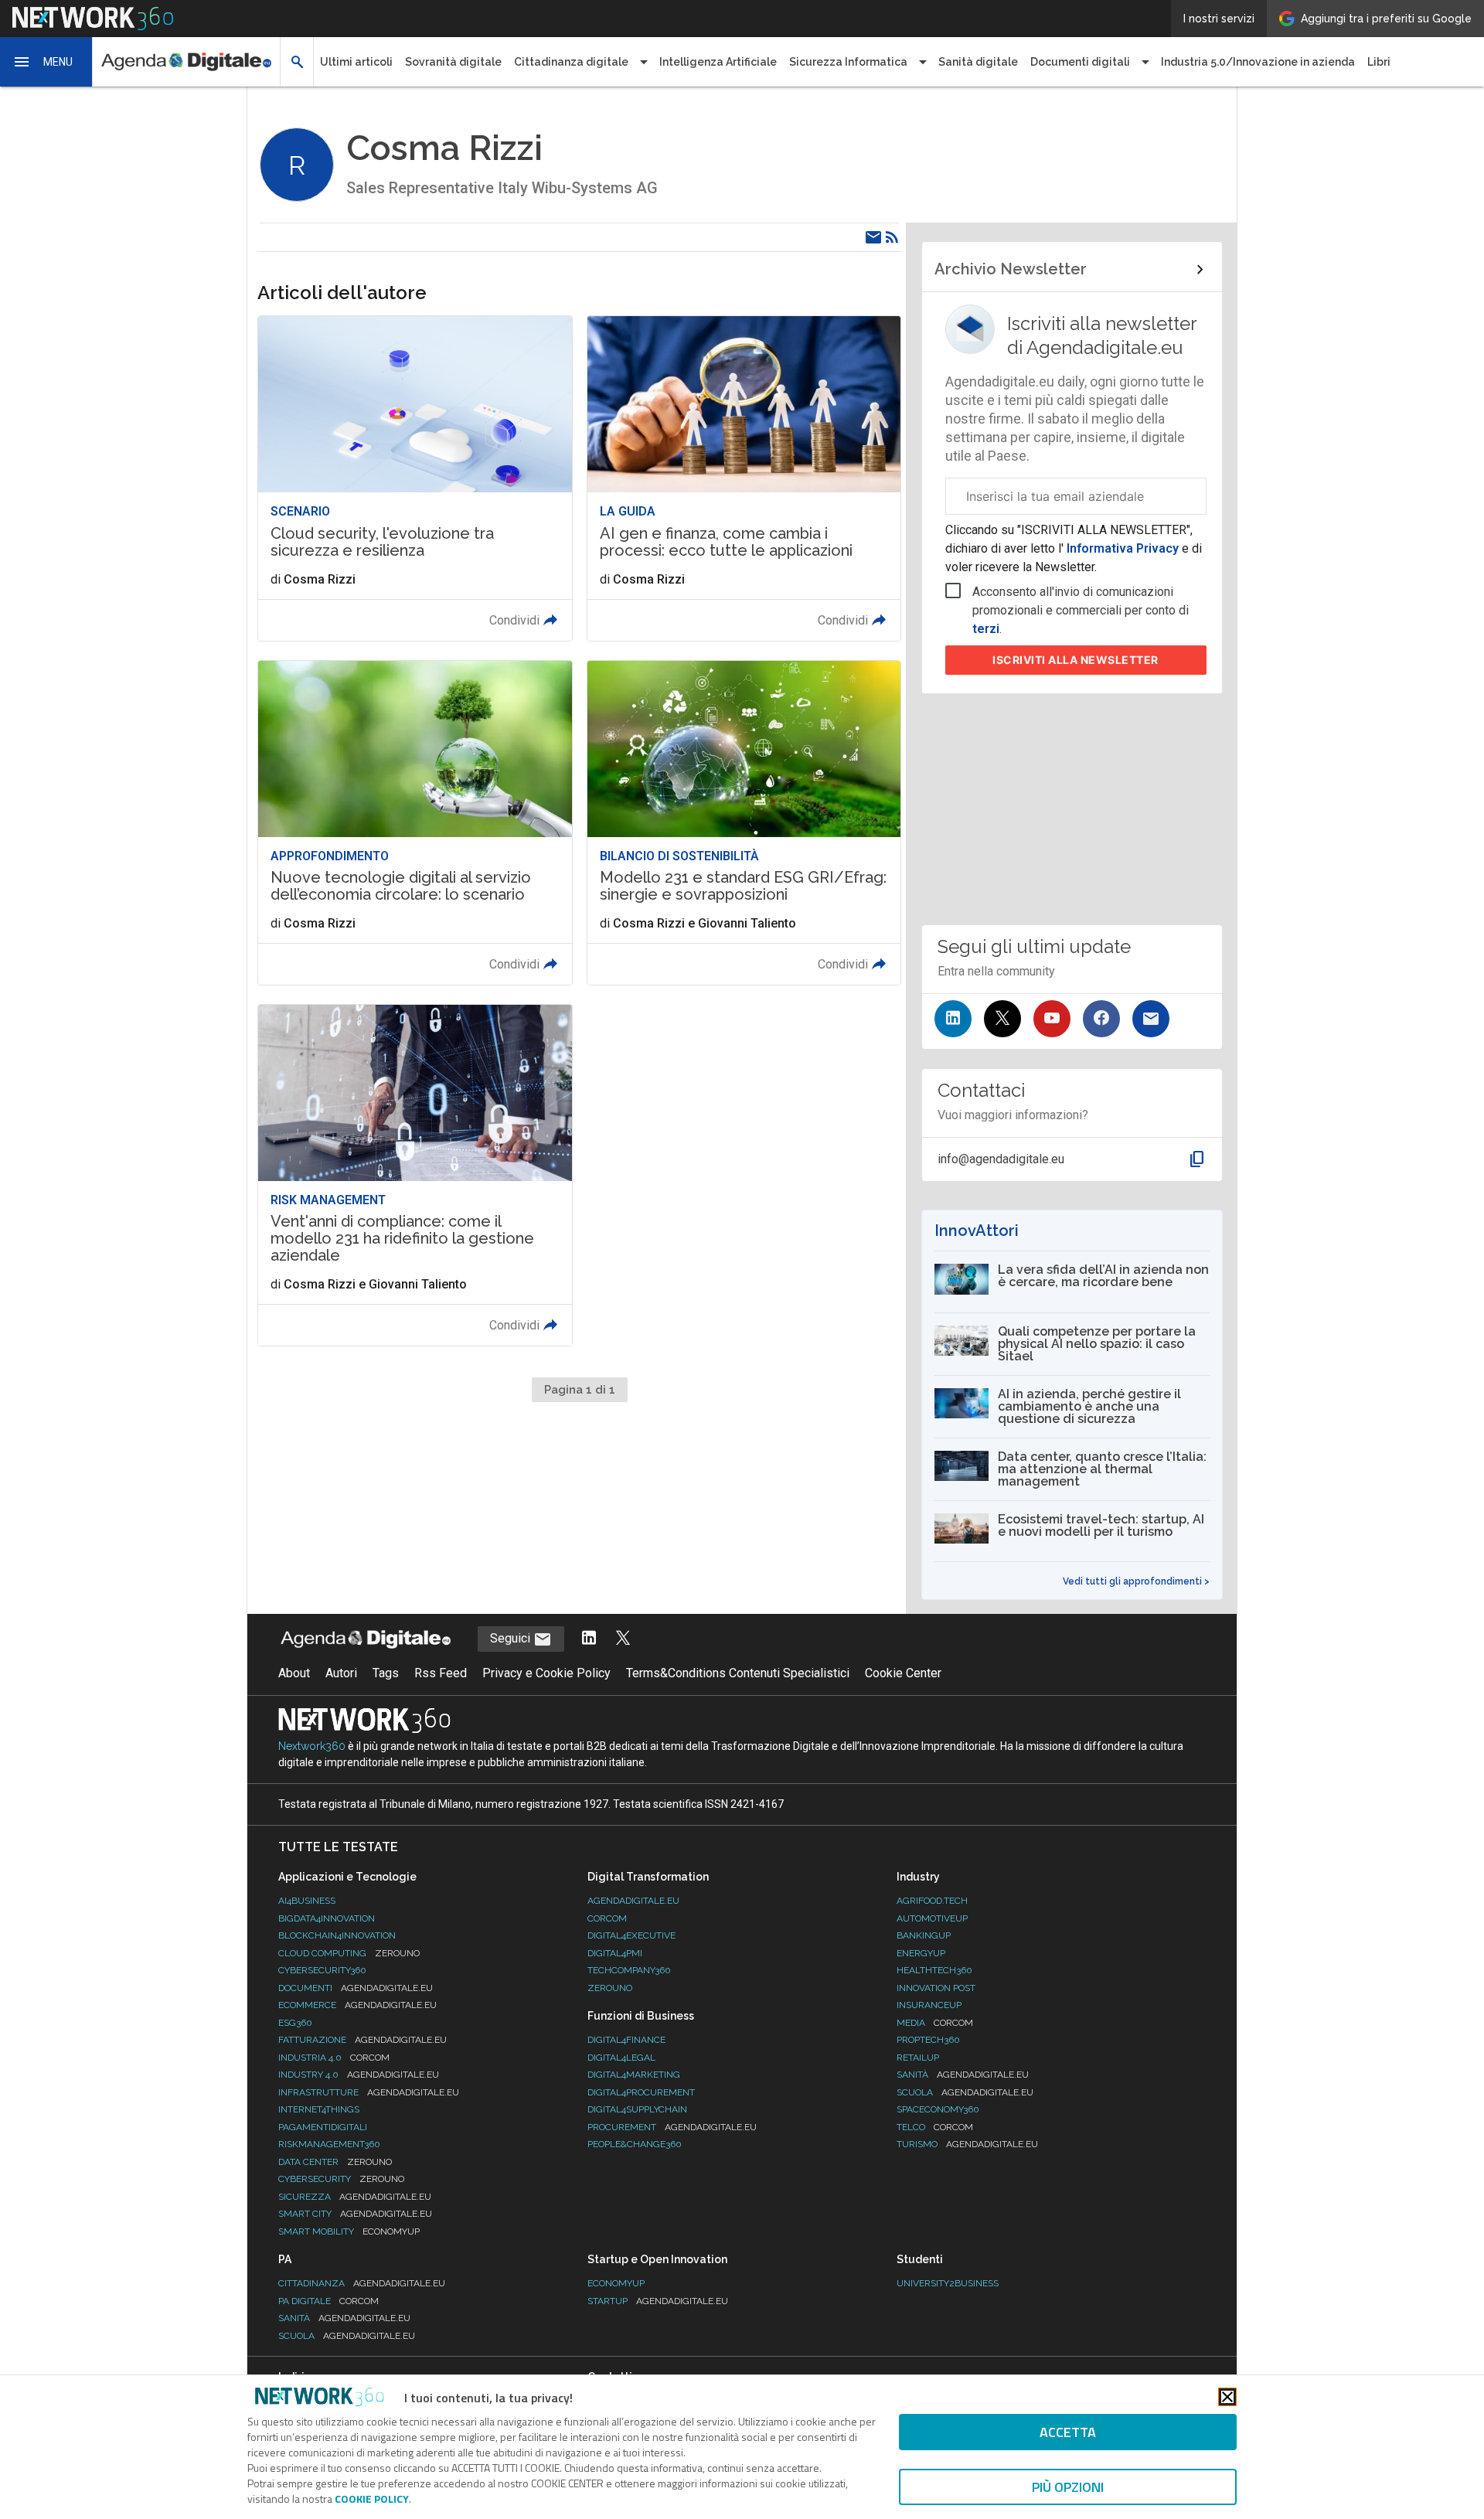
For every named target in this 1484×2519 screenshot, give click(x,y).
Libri (1379, 62)
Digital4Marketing (634, 2075)
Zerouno (610, 1988)
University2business (948, 2283)
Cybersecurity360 (322, 1970)
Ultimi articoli (356, 62)
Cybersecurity (341, 2179)
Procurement (672, 2127)
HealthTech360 (934, 1970)
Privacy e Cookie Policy (546, 1673)
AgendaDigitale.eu (633, 1901)
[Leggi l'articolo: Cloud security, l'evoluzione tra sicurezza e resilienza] (415, 478)
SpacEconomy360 (938, 2109)
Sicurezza (355, 2197)
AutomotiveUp (932, 1918)
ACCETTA (1068, 2432)
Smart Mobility (349, 2231)
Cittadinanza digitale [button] (571, 62)
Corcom (607, 1918)
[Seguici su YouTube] (1052, 1019)
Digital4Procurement (641, 2092)
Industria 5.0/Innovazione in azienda (1258, 62)
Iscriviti (1076, 660)
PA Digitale (328, 2301)
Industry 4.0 (359, 2075)
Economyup (616, 2283)
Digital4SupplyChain (637, 2109)
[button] (46, 62)
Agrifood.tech (932, 1901)
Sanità (963, 2075)
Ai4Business (307, 1901)
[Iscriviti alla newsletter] (1151, 1019)
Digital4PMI (615, 1953)
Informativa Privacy (1123, 548)
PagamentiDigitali (323, 2127)
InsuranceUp (929, 2005)
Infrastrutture (369, 2092)
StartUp (658, 2301)
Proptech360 (928, 2040)
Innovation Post (936, 1988)
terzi (986, 629)
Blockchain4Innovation (337, 1935)
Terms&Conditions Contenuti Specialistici (738, 1673)
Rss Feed (441, 1673)
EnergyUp (921, 1953)
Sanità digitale (978, 62)
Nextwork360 (312, 1746)
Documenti (356, 1988)
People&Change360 (635, 2144)
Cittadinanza (362, 2283)
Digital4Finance (626, 2040)
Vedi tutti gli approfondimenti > (1136, 1581)
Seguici (512, 1638)
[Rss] (892, 237)
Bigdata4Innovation (327, 1918)
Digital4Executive (631, 1935)
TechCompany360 (629, 1970)
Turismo (967, 2144)
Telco (935, 2127)
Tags (386, 1673)
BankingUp (924, 1935)
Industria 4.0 (334, 2058)
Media (935, 2023)
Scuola (965, 2092)
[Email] (873, 237)
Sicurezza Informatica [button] (848, 62)
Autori (341, 1673)
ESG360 (295, 2023)
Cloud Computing (349, 1953)
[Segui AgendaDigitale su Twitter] (623, 1639)
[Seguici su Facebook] (1101, 1019)
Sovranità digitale (453, 62)
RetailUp (918, 2058)
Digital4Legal (621, 2058)
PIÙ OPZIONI (1068, 2487)
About (294, 1673)
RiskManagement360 (329, 2144)
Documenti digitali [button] (1080, 62)
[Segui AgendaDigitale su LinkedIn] (589, 1639)
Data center (335, 2162)
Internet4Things (319, 2109)
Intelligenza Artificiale (718, 62)
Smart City (355, 2214)
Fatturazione (362, 2040)
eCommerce (357, 2005)
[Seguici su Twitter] (1002, 1019)
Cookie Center (903, 1673)
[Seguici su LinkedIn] (953, 1019)
